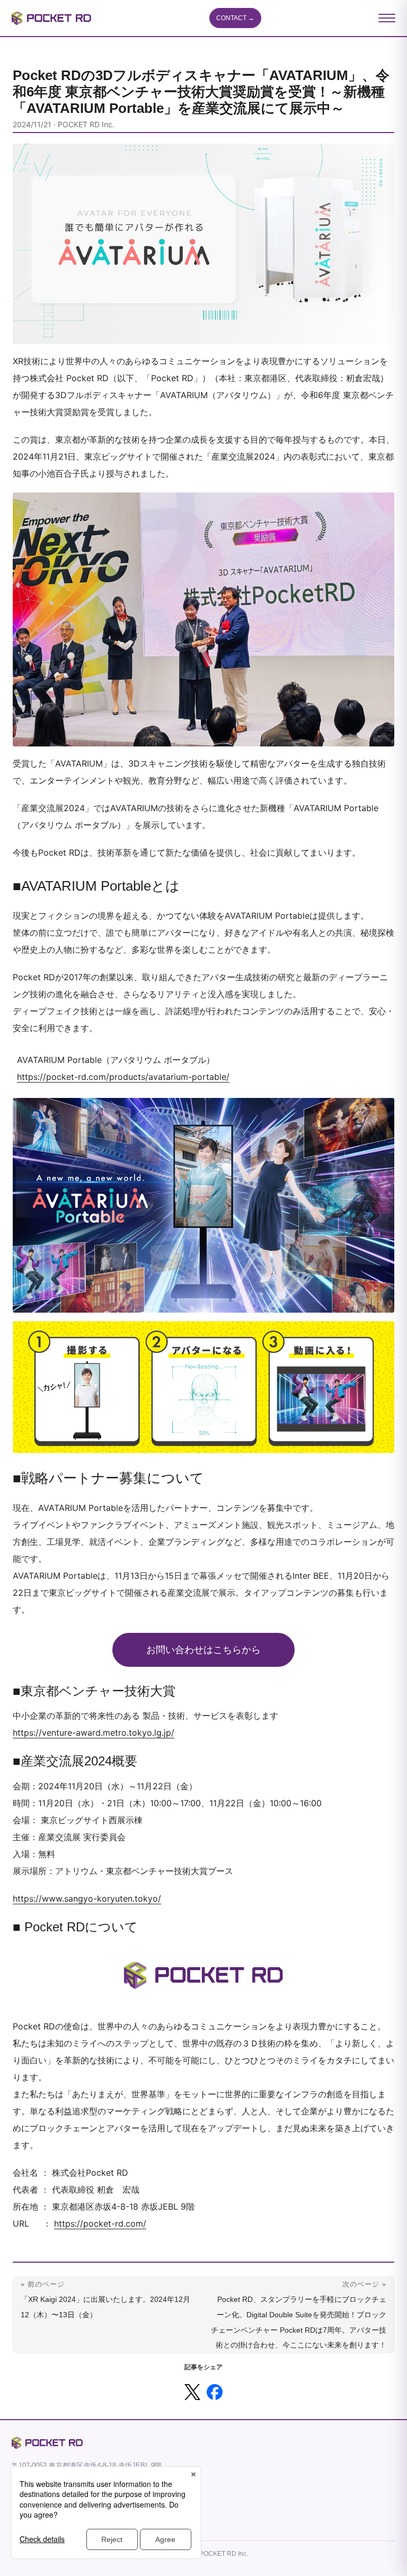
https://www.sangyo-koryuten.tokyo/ (87, 1898)
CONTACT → (235, 18)
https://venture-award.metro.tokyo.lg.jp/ (94, 1733)
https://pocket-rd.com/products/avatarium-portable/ (123, 1077)
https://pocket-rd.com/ (100, 2223)
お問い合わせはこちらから (203, 1650)
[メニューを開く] (387, 18)
